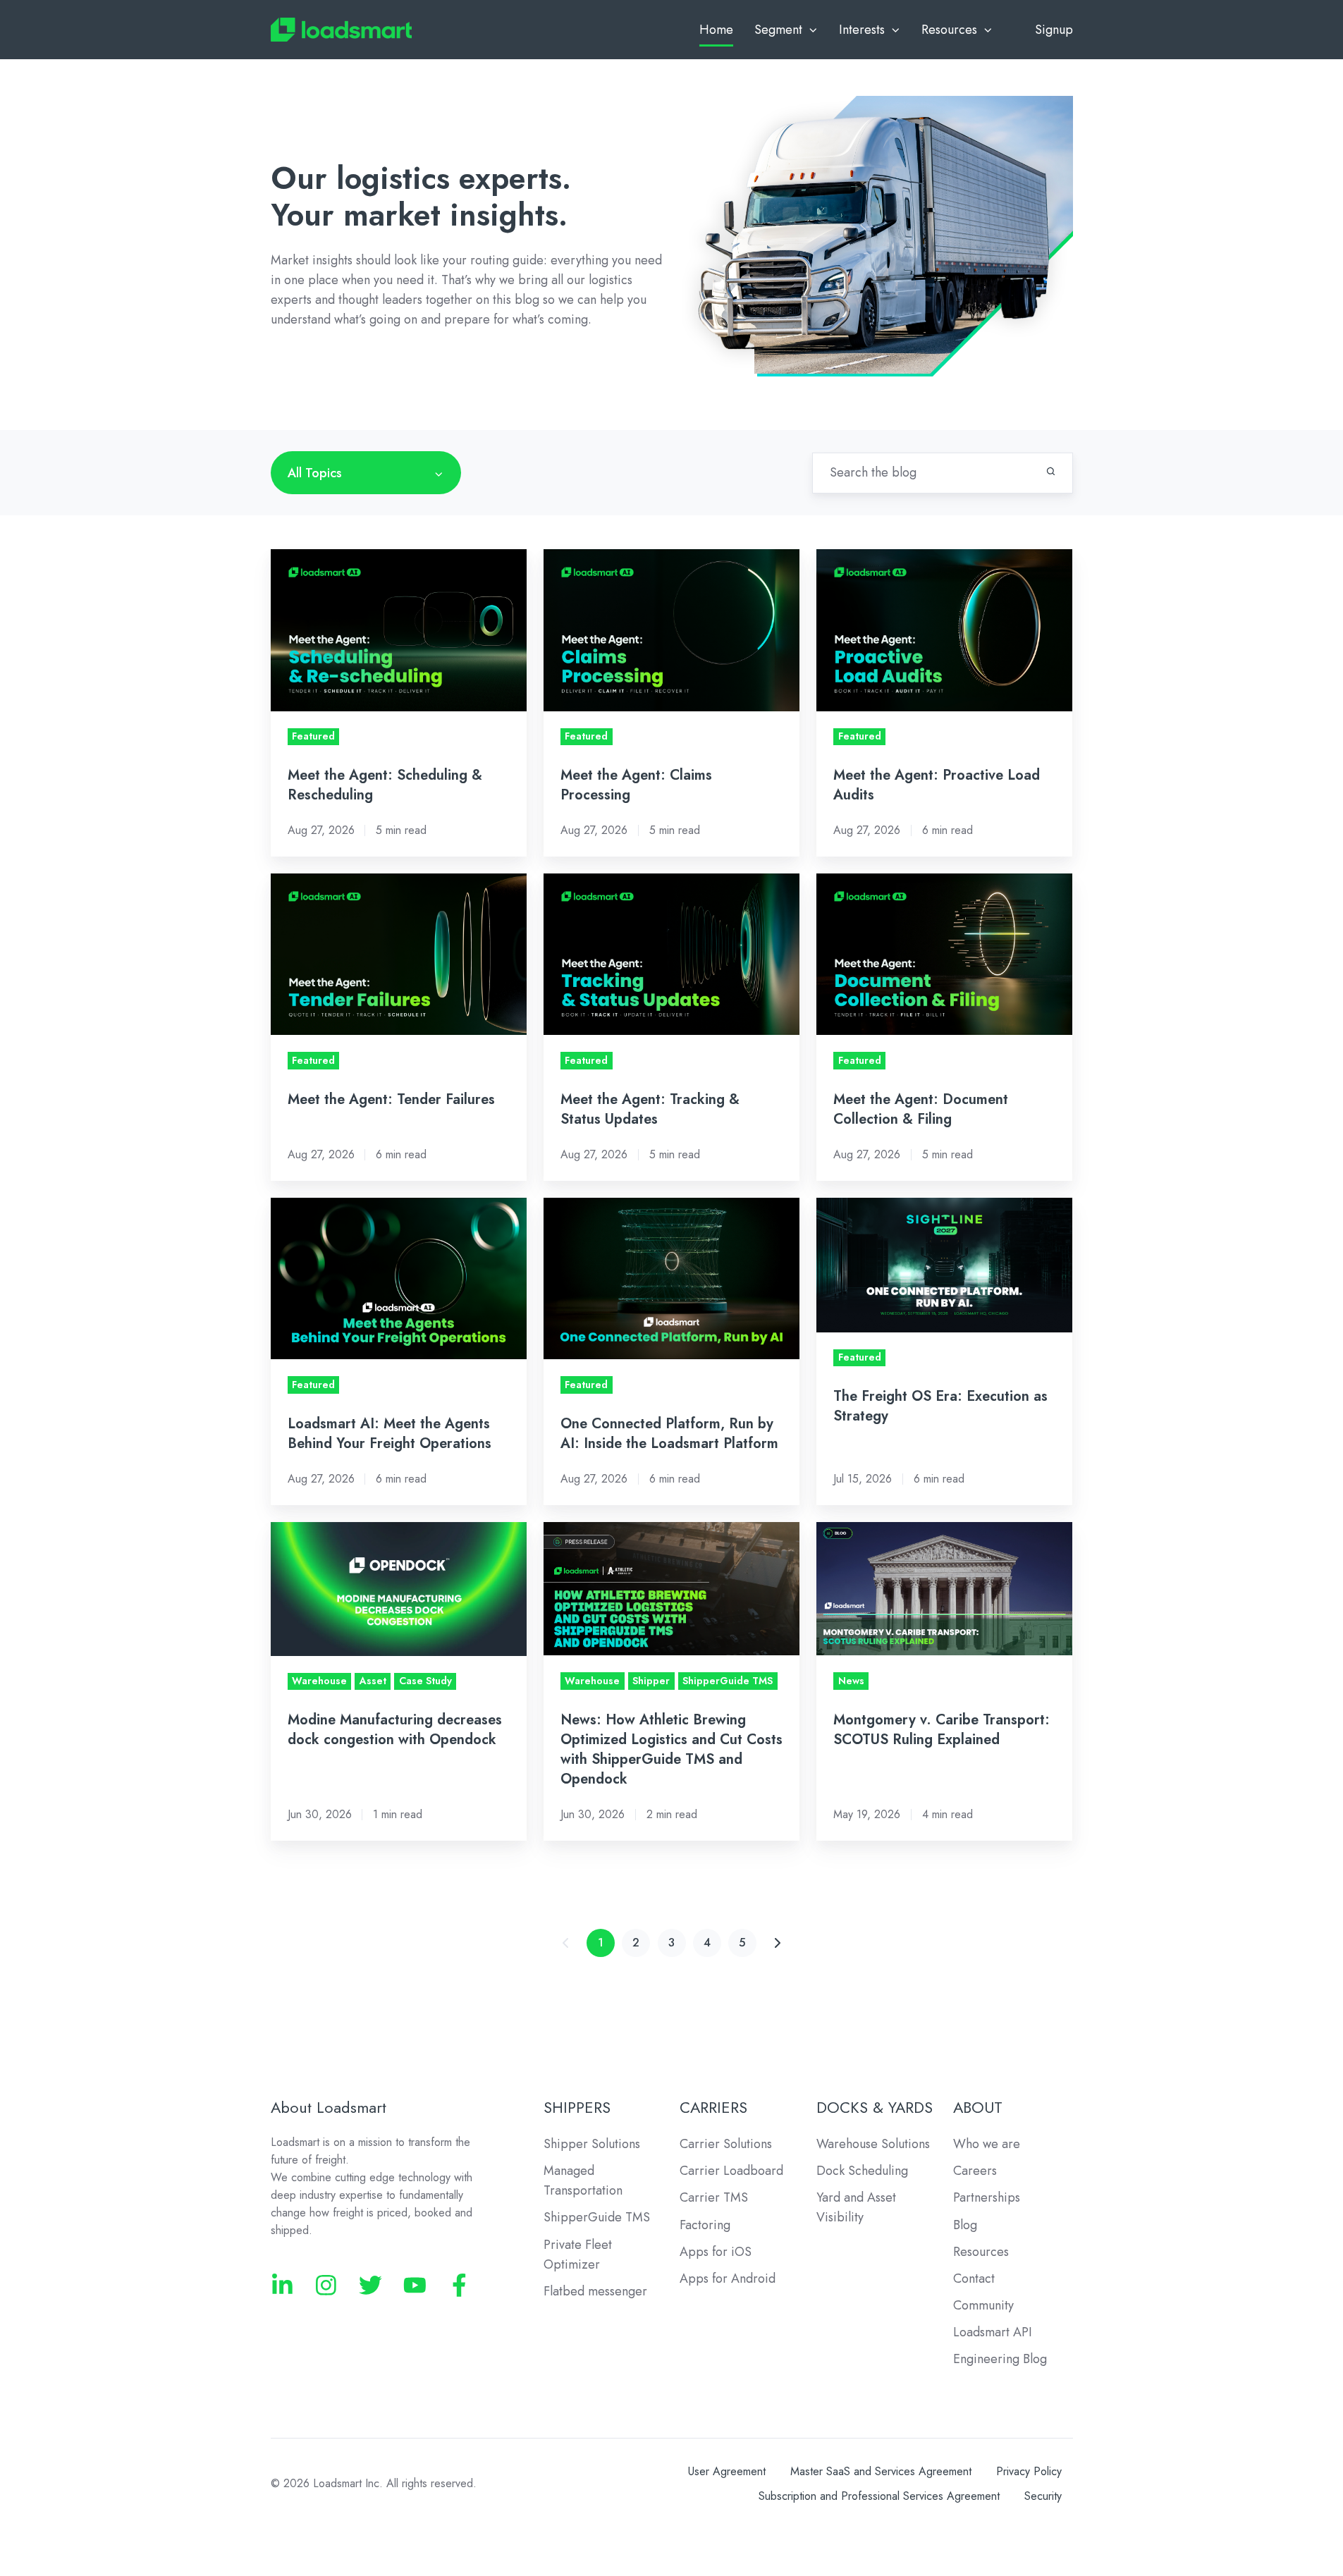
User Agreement (727, 2471)
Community (983, 2305)
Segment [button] (778, 30)
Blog (965, 2225)
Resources (981, 2252)
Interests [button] (862, 30)
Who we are (987, 2144)
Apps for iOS (716, 2252)
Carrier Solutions (726, 2144)
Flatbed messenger (595, 2291)
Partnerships (987, 2197)
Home (716, 30)
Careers (975, 2171)
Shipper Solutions (592, 2144)
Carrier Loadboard (731, 2171)
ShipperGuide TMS (597, 2217)
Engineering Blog (1000, 2359)
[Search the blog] (1051, 471)
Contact (974, 2278)
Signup (1054, 30)
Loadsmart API (993, 2332)
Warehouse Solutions (873, 2144)
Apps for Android (728, 2278)
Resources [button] (949, 30)
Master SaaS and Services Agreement (881, 2471)
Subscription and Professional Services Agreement (879, 2496)
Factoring (705, 2225)
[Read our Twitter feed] (370, 2285)
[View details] (282, 2285)
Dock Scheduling (862, 2171)
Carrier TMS (714, 2197)
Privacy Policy (1029, 2471)
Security (1043, 2496)
